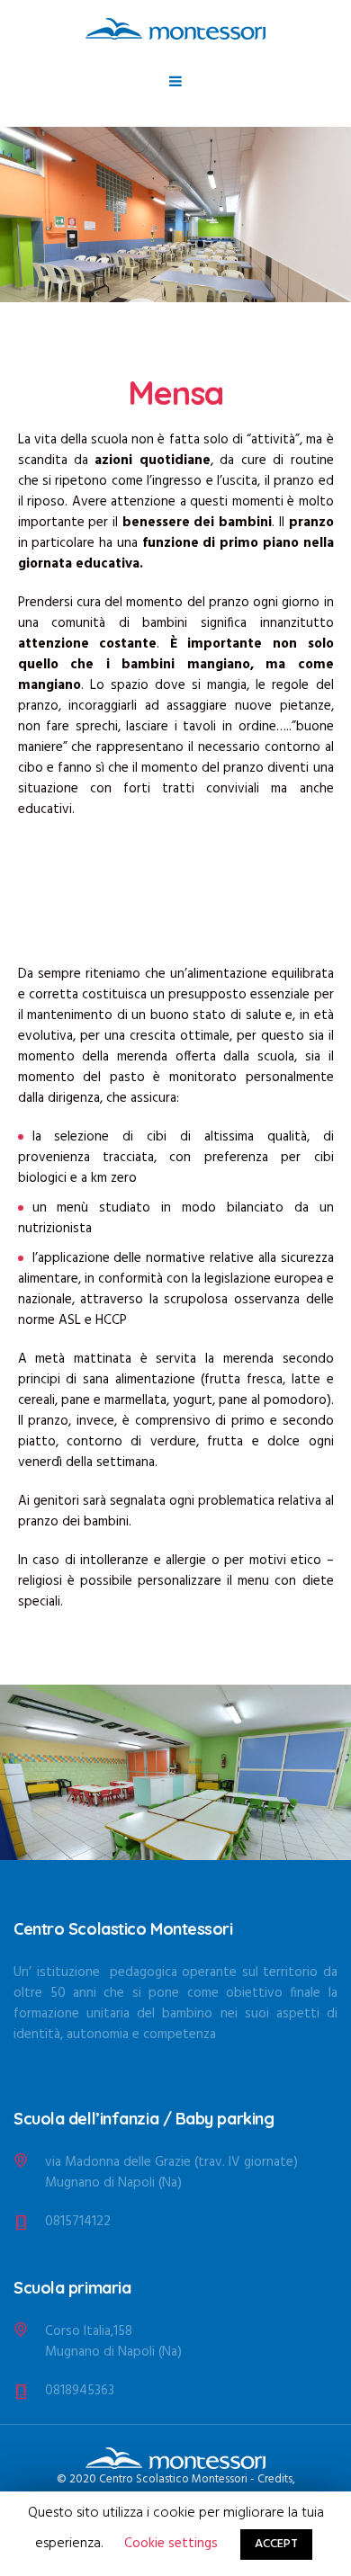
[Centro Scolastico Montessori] (175, 29)
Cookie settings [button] (171, 2544)
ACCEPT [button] (276, 2544)
